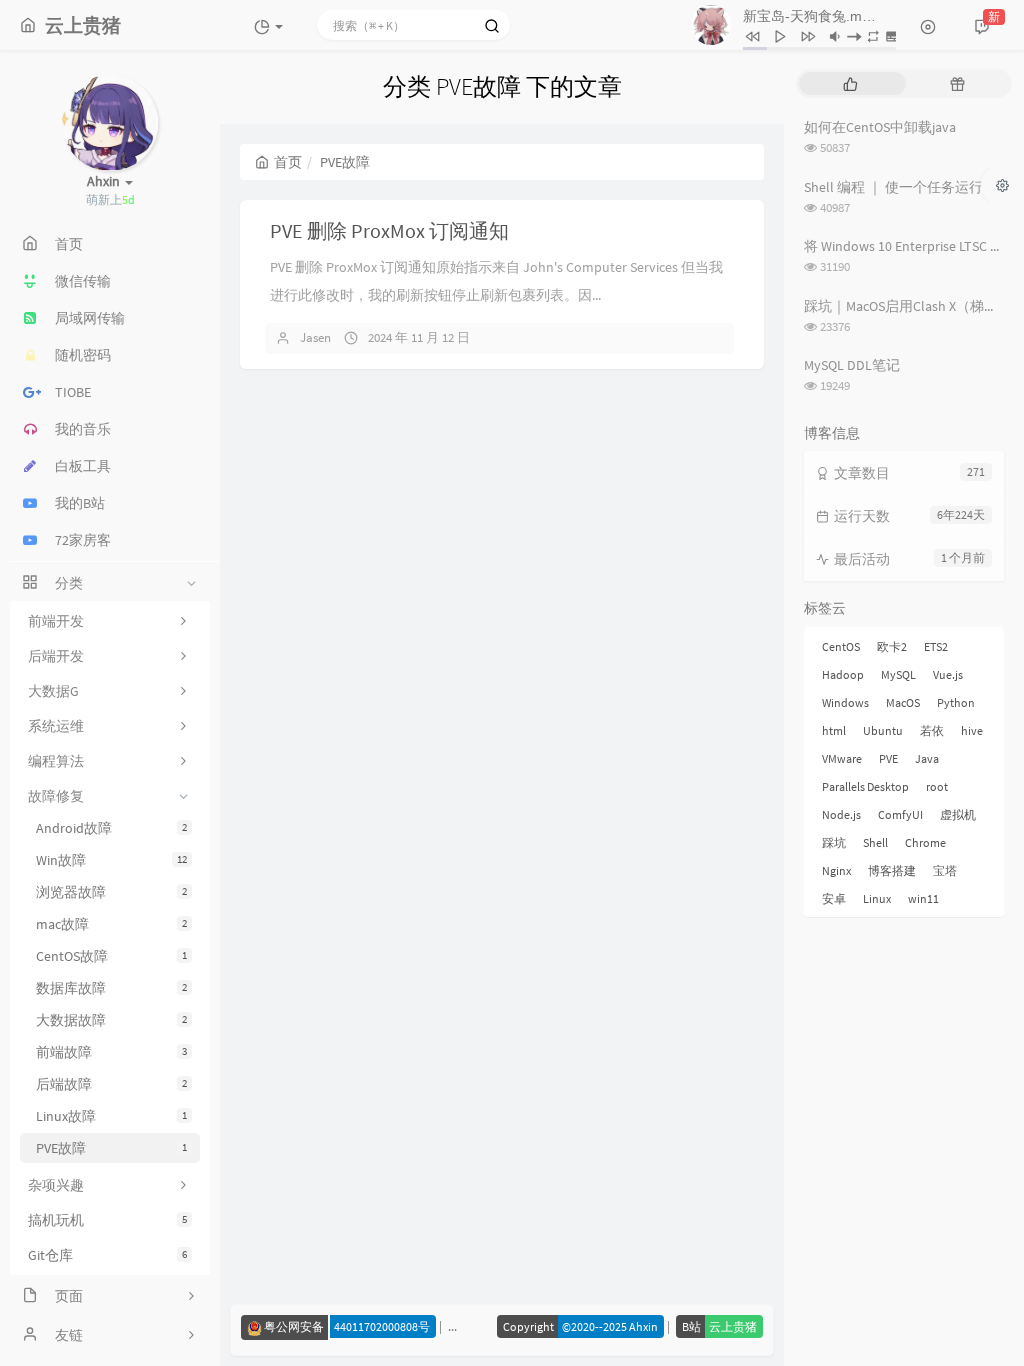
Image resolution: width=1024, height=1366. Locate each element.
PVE (888, 758)
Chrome (925, 842)
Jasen (315, 337)
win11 (923, 898)
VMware (842, 758)
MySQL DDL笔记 (852, 365)
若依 (932, 730)
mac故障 (111, 924)
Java (927, 758)
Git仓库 (107, 1255)
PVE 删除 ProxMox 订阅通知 (389, 230)
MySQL (898, 674)
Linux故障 (111, 1116)
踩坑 (834, 842)
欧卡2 (892, 646)
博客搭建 (892, 870)
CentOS (841, 646)
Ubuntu (883, 730)
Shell (875, 842)
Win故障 (111, 860)
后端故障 (111, 1084)
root (937, 786)
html (834, 730)
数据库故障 (111, 988)
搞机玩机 (107, 1220)
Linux (877, 898)
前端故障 (111, 1052)
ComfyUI (900, 814)
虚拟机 (958, 814)
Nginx (836, 870)
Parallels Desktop (865, 786)
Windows (845, 702)
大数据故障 (111, 1020)
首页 (288, 162)
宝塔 (945, 870)
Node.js (841, 814)
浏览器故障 (111, 892)
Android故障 (111, 828)
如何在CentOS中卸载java (880, 127)
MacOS (903, 702)
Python (956, 702)
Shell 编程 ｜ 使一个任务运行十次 (907, 187)
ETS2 (936, 646)
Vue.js (948, 674)
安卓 (834, 898)
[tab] (850, 83)
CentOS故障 (111, 956)
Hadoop (843, 674)
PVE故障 (111, 1148)
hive (972, 730)
